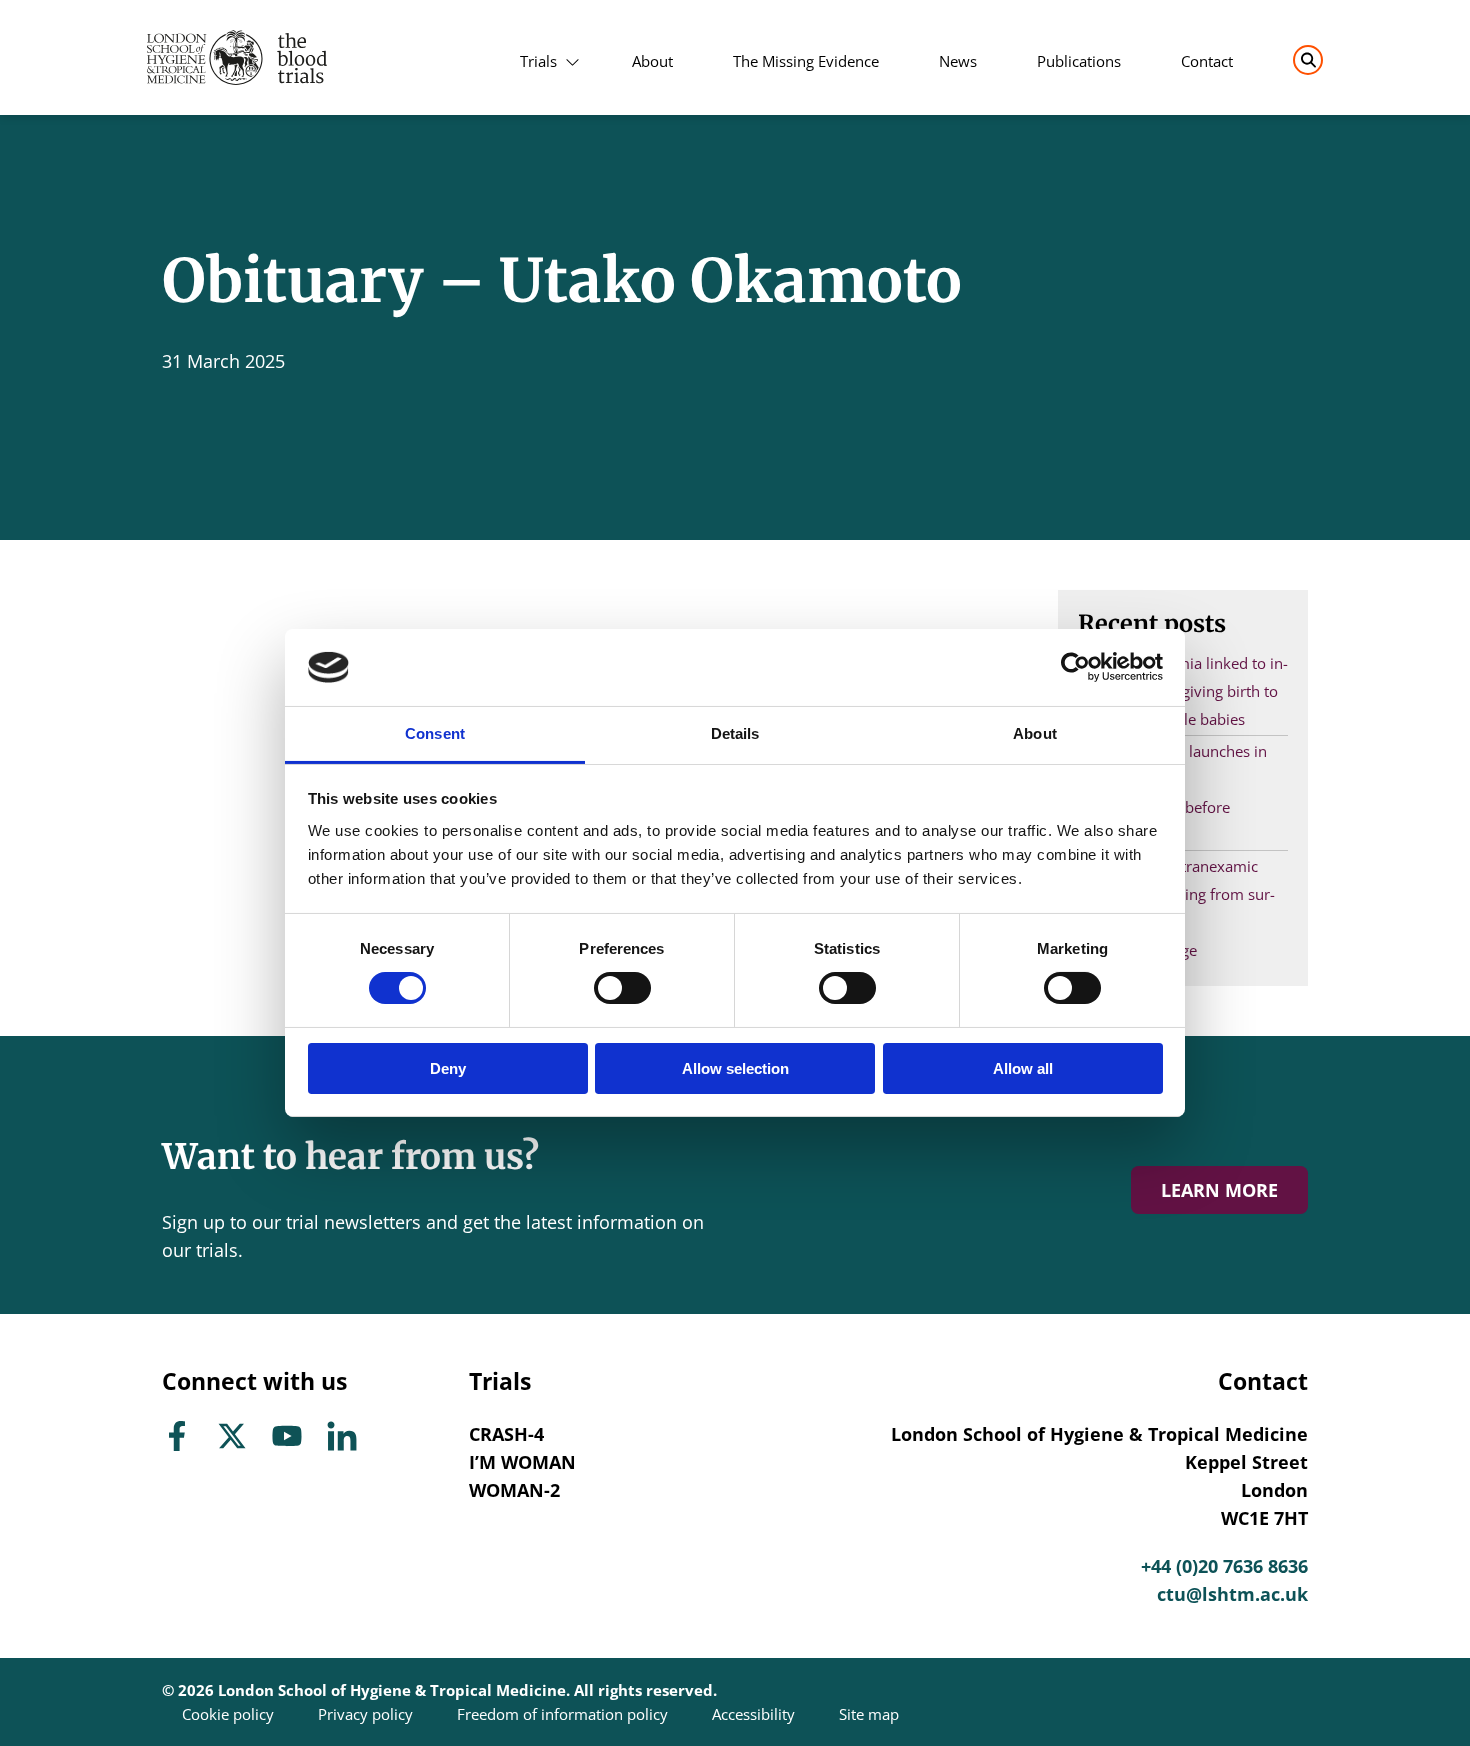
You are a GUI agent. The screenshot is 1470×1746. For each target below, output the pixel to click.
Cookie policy (228, 1714)
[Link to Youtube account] (287, 1435)
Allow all (1023, 1068)
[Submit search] (1308, 60)
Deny (448, 1068)
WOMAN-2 (514, 1490)
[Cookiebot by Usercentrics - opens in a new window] (1075, 667)
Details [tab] (735, 733)
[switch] (622, 988)
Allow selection (735, 1068)
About (652, 61)
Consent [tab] (435, 733)
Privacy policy (365, 1714)
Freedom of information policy (562, 1714)
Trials (538, 61)
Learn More (1219, 1190)
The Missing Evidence (806, 61)
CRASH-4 (506, 1434)
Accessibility (753, 1714)
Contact (1207, 61)
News (958, 61)
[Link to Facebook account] (177, 1435)
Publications (1079, 61)
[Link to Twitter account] (232, 1435)
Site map (869, 1714)
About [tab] (1035, 733)
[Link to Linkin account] (342, 1435)
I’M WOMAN (522, 1462)
